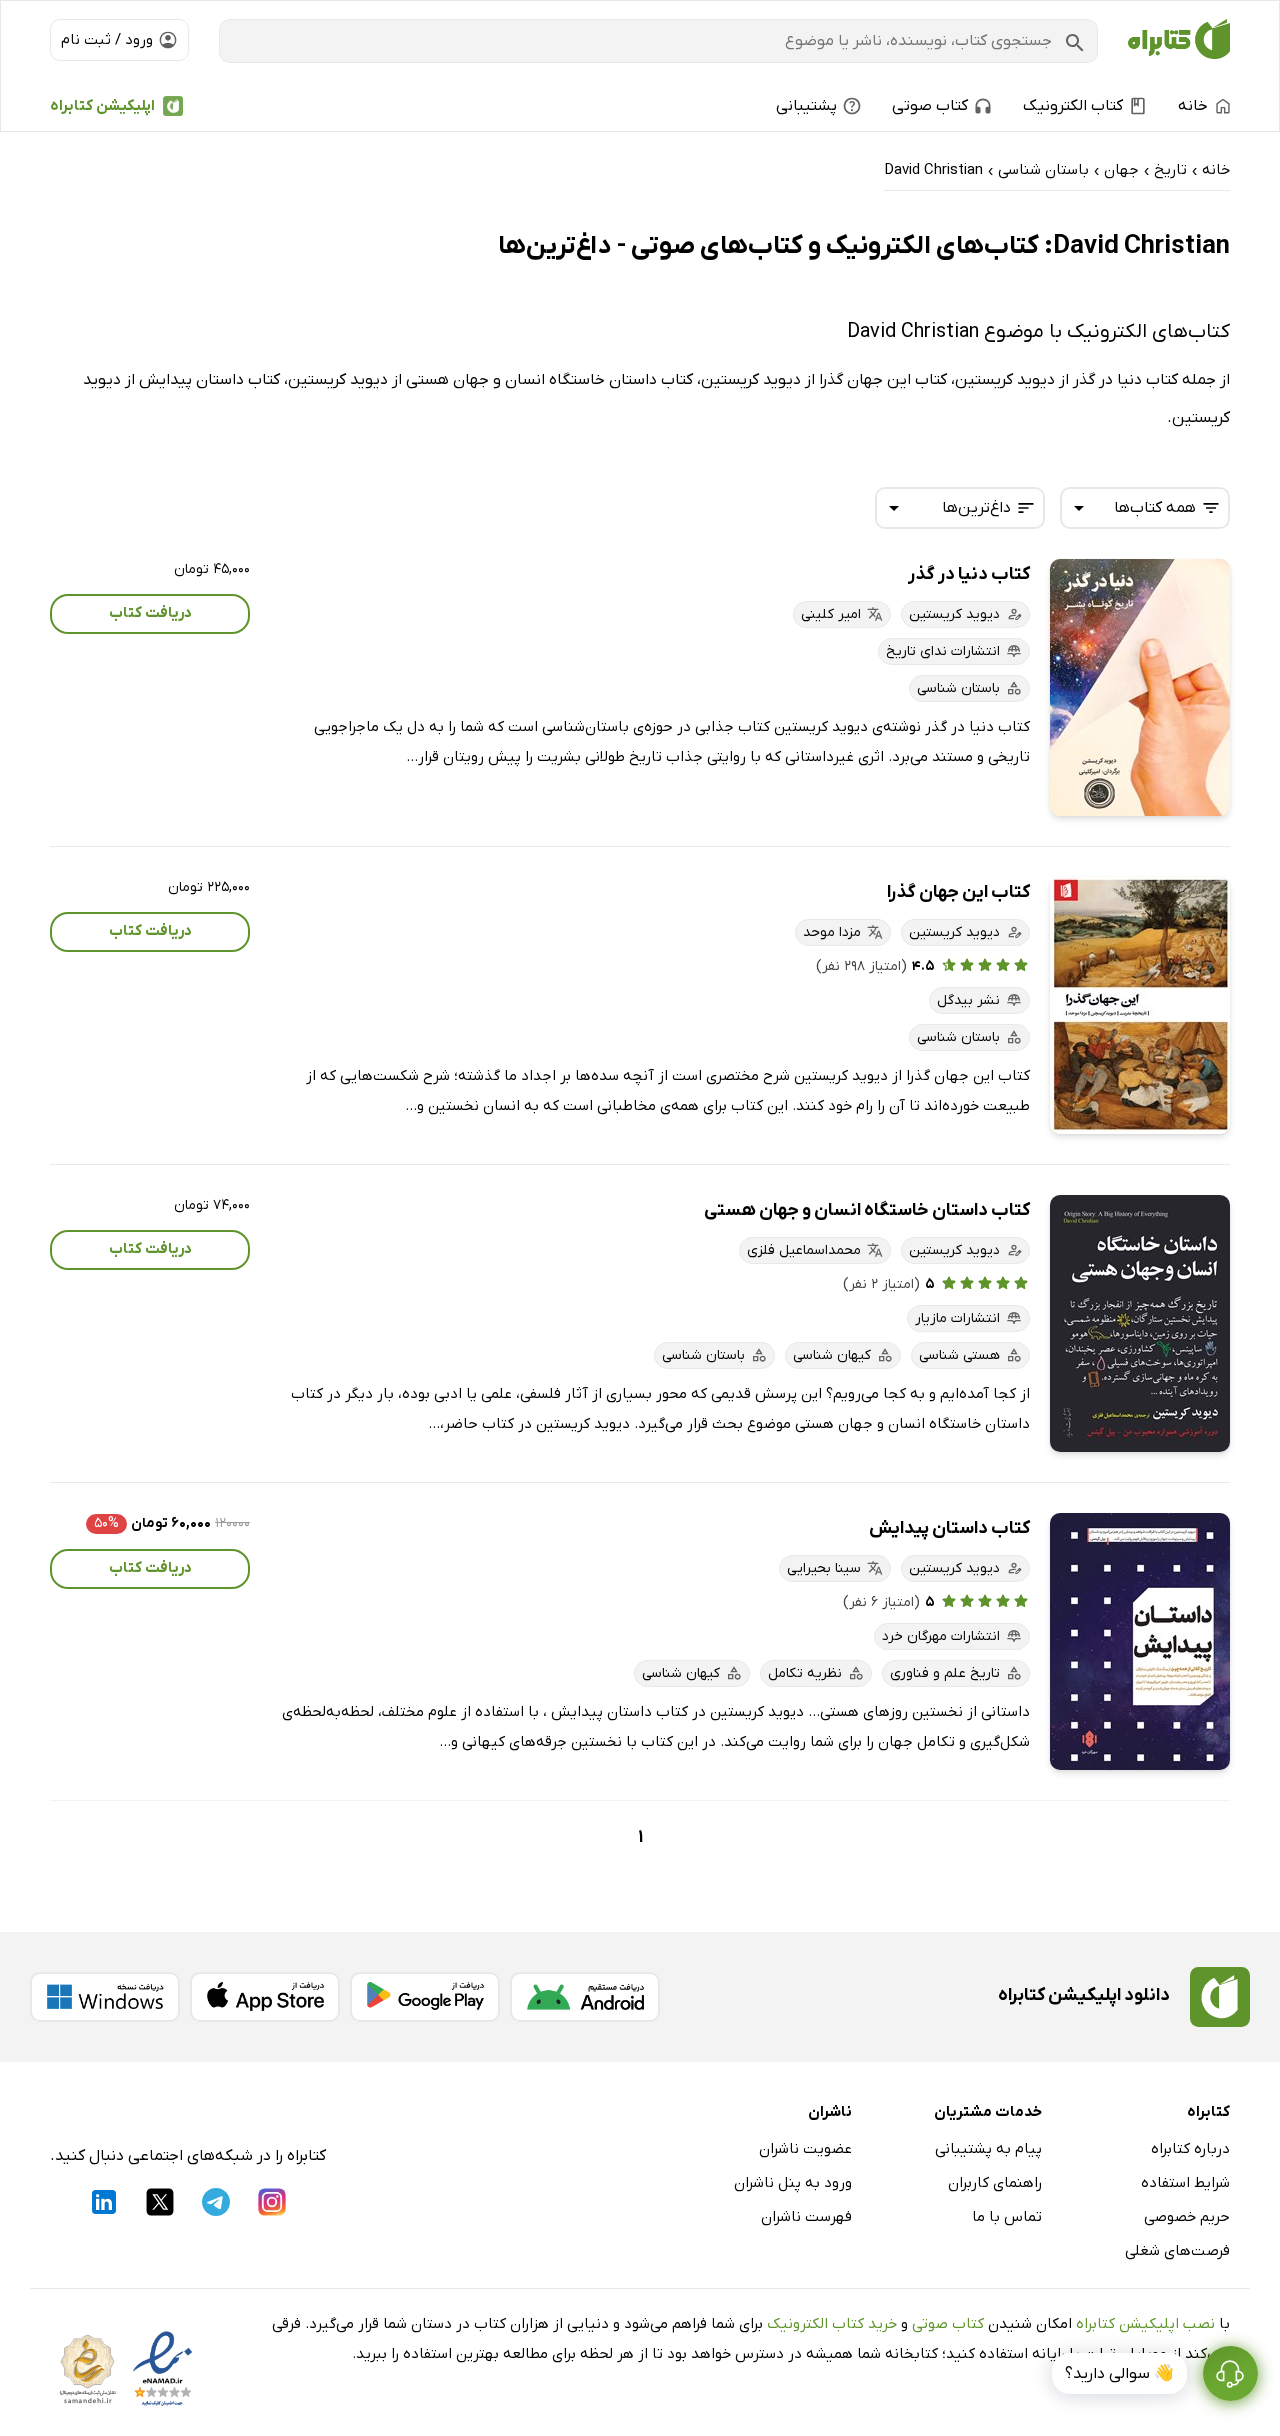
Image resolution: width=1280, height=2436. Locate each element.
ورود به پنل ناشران (793, 2183)
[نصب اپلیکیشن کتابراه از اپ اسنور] (265, 1997)
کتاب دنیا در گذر (969, 574)
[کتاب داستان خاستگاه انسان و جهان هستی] (1140, 1323)
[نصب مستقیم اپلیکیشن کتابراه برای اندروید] (585, 1997)
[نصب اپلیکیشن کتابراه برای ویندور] (105, 1997)
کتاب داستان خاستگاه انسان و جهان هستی (867, 1210)
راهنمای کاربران (995, 2183)
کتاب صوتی (948, 2324)
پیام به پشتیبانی (988, 2149)
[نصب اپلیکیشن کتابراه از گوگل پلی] (425, 1997)
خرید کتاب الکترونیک (832, 2324)
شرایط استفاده (1185, 2183)
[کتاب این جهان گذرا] (1140, 1005)
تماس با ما (1007, 2217)
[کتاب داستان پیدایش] (1140, 1641)
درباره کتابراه (1190, 2149)
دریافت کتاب (150, 613)
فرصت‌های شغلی (1177, 2251)
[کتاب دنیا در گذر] (1140, 687)
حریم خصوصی (1187, 2217)
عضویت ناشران (805, 2149)
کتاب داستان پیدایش (949, 1528)
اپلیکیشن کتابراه (102, 106)
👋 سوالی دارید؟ (1119, 2374)
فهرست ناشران (806, 2217)
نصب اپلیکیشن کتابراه (1145, 2324)
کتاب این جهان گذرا (958, 892)
